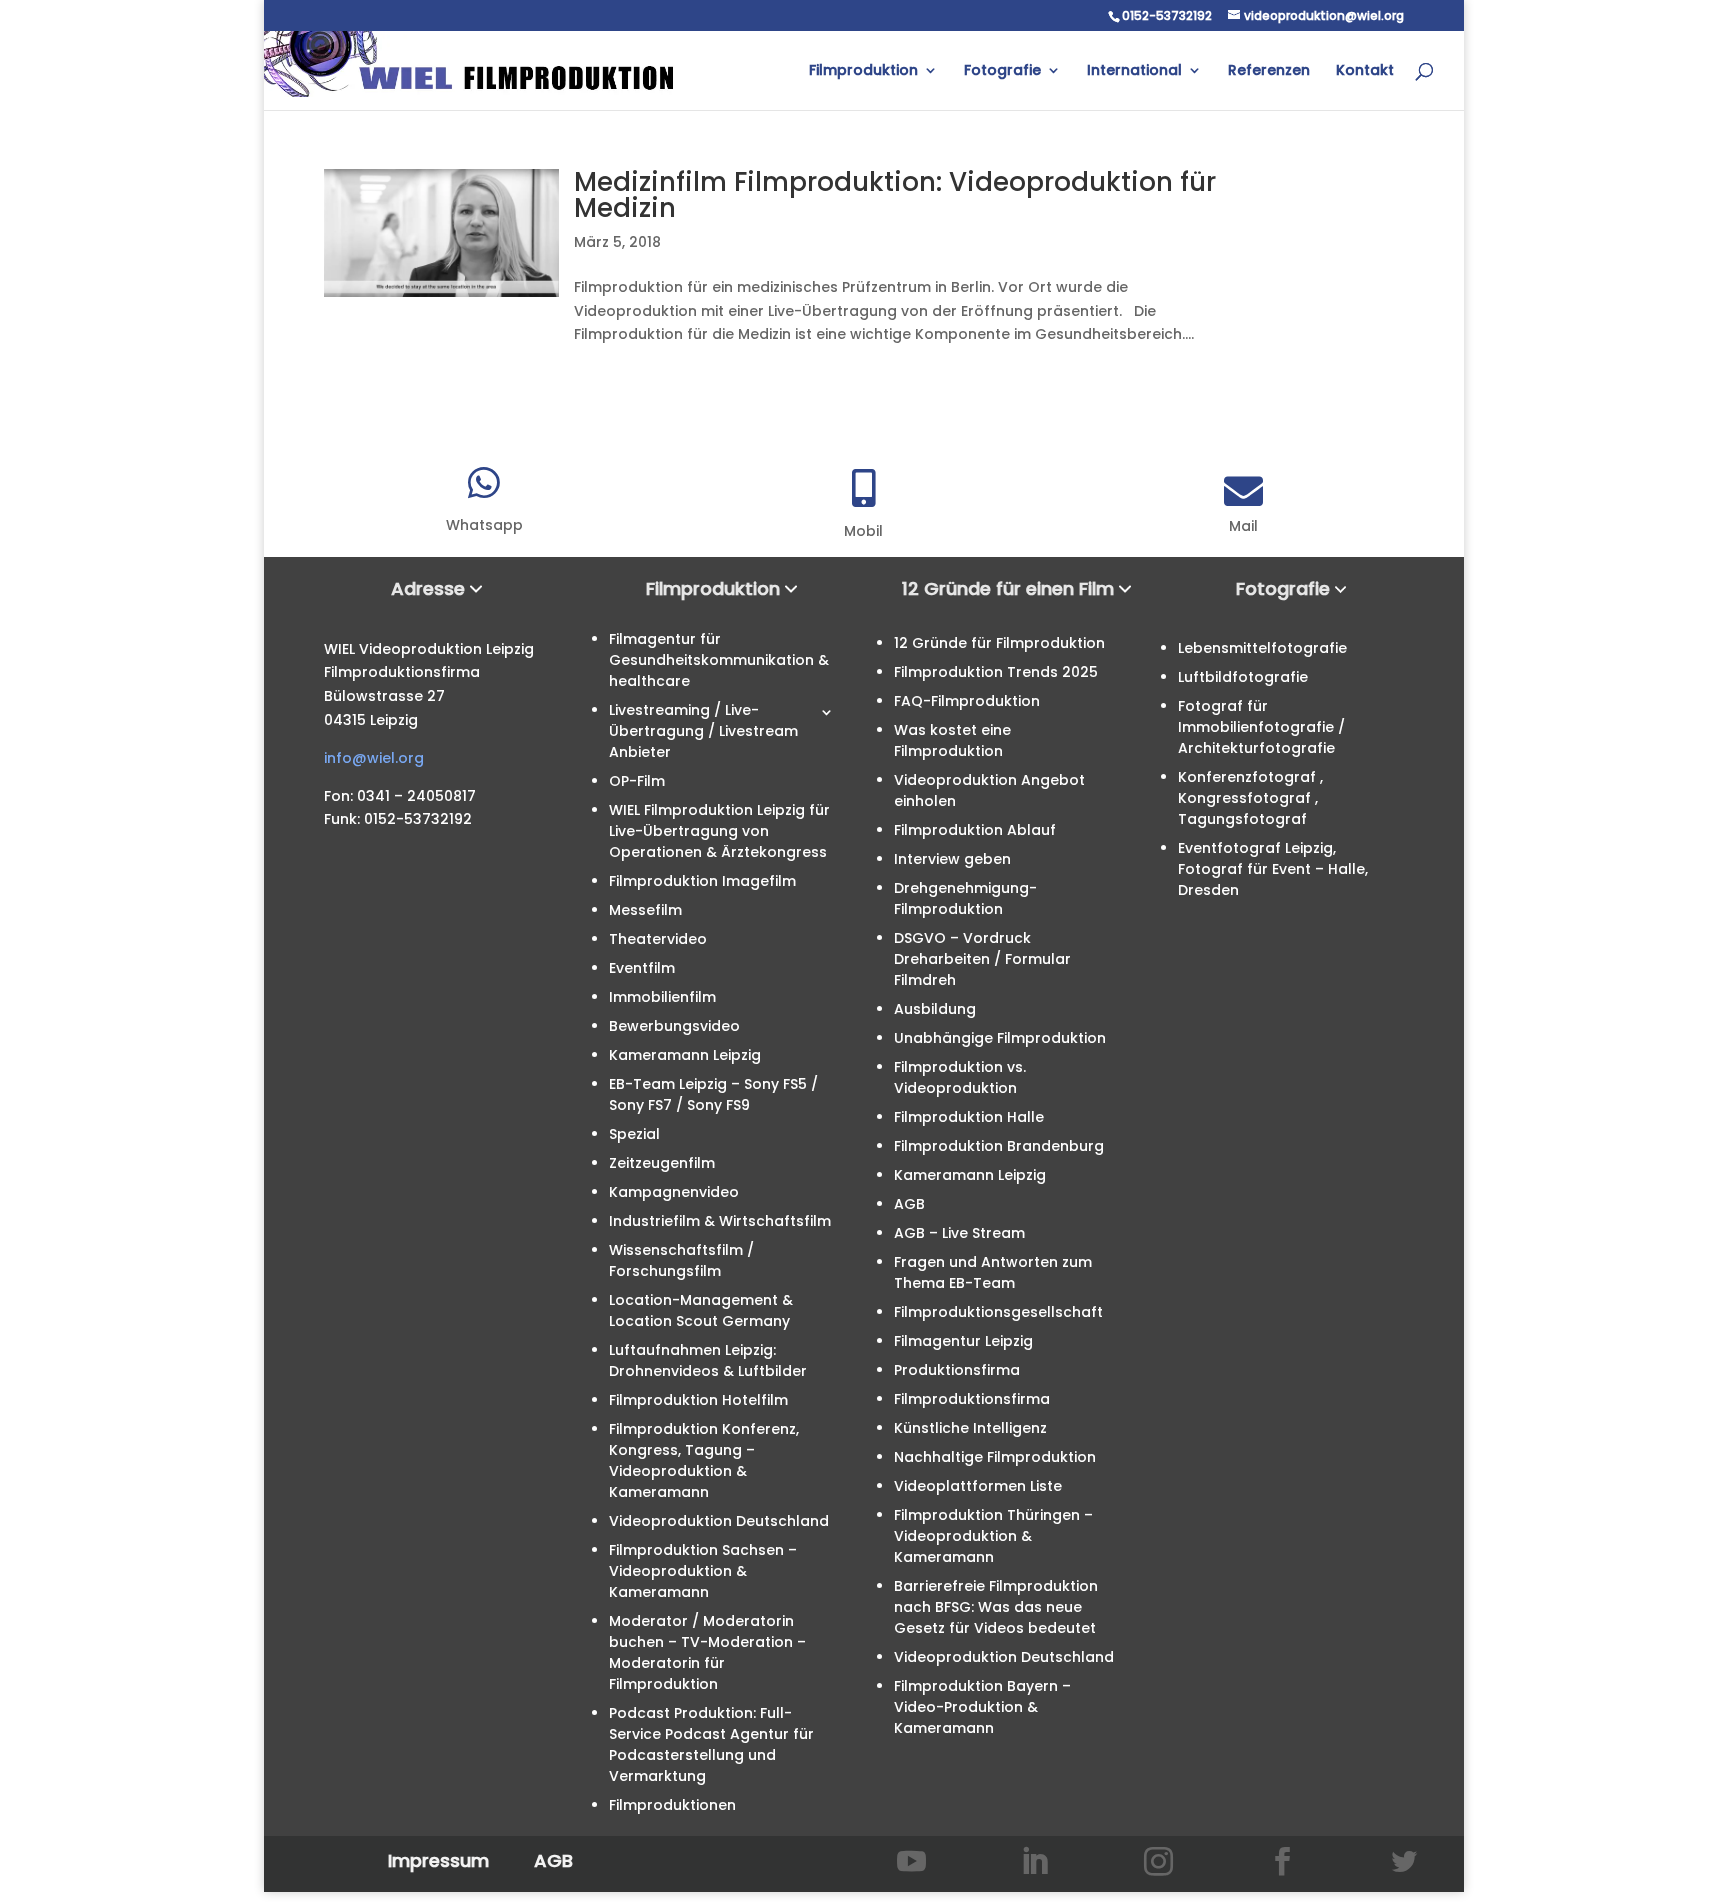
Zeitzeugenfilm (662, 1163)
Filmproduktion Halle (969, 1117)
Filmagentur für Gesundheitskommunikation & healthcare (719, 660)
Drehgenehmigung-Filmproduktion (965, 898)
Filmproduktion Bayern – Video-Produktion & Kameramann (982, 1707)
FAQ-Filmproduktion (967, 701)
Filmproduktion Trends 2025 (996, 672)
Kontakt (1365, 71)
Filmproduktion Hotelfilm (698, 1400)
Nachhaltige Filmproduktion (995, 1457)
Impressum (438, 1860)
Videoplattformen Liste (978, 1486)
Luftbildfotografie (1243, 677)
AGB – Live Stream (959, 1233)
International (1134, 71)
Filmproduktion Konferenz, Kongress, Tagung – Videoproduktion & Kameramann (704, 1460)
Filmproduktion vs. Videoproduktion (960, 1077)
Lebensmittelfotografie (1262, 648)
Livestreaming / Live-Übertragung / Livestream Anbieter (703, 731)
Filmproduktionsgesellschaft (998, 1312)
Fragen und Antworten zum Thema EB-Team (993, 1272)
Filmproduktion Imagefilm (702, 881)
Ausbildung (935, 1009)
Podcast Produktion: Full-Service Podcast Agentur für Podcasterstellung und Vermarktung (711, 1744)
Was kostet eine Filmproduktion (952, 740)
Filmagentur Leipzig (963, 1341)
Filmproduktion (863, 71)
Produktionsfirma (957, 1370)
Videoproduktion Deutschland (719, 1521)
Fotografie (1002, 71)
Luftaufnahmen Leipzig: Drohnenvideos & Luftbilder (708, 1360)
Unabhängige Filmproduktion (1000, 1038)
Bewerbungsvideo (674, 1026)
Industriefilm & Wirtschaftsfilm (720, 1221)
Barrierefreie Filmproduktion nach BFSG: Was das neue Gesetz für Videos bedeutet (996, 1607)
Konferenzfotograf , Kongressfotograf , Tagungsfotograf (1250, 798)
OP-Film (637, 781)
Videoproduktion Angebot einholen (989, 790)
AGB (909, 1204)
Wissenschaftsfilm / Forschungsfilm (681, 1260)
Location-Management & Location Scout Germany (701, 1310)
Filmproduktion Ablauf (975, 830)
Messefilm (645, 910)
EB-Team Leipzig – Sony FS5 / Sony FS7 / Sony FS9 (713, 1094)
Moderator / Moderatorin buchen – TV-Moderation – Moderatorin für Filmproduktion (707, 1652)
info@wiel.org (374, 758)
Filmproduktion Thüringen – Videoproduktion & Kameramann (993, 1536)
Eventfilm (642, 968)
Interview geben (952, 859)
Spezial (634, 1134)
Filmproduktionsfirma (972, 1399)
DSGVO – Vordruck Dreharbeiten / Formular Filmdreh (982, 959)
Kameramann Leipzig (685, 1055)
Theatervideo (658, 939)
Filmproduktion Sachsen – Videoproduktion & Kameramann (703, 1571)
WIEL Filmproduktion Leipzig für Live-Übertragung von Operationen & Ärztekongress (719, 831)
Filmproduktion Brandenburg (999, 1146)
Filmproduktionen (672, 1805)
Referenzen (1269, 71)
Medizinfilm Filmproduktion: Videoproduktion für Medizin (895, 195)
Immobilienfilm (662, 997)
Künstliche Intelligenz (970, 1428)
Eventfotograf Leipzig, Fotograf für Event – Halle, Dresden (1273, 869)
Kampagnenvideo (674, 1192)
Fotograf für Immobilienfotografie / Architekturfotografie (1261, 727)
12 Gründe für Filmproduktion (999, 643)
